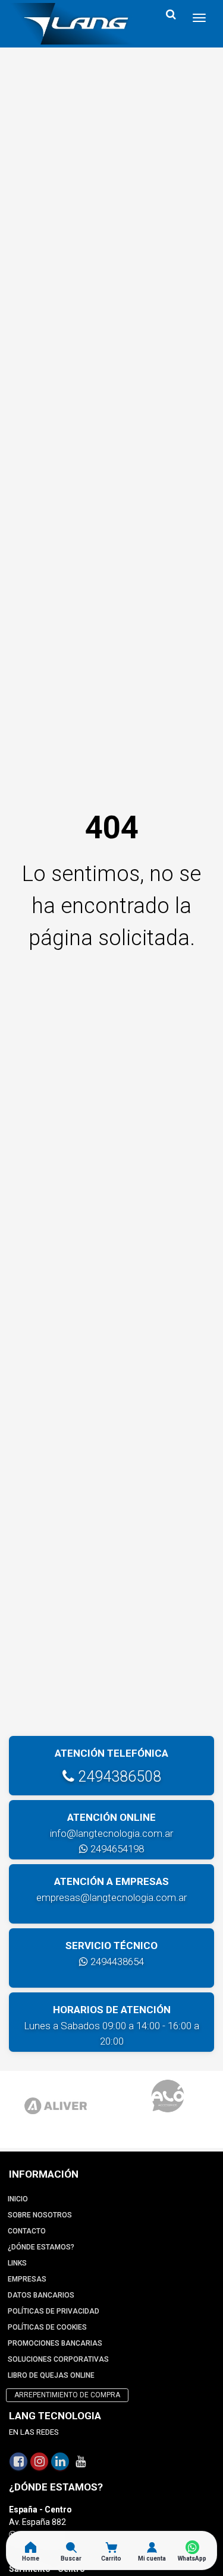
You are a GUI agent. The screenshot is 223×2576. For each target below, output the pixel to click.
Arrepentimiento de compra (67, 2395)
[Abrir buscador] (171, 15)
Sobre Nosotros (40, 2215)
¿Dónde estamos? (41, 2247)
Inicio (18, 2199)
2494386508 (118, 1777)
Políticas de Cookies (47, 2327)
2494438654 (116, 1962)
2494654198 (116, 1849)
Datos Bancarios (41, 2295)
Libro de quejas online (51, 2375)
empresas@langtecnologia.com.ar (111, 1897)
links (17, 2263)
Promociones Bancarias (55, 2343)
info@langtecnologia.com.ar (111, 1833)
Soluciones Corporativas (58, 2359)
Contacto (27, 2231)
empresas (27, 2279)
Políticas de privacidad (54, 2311)
